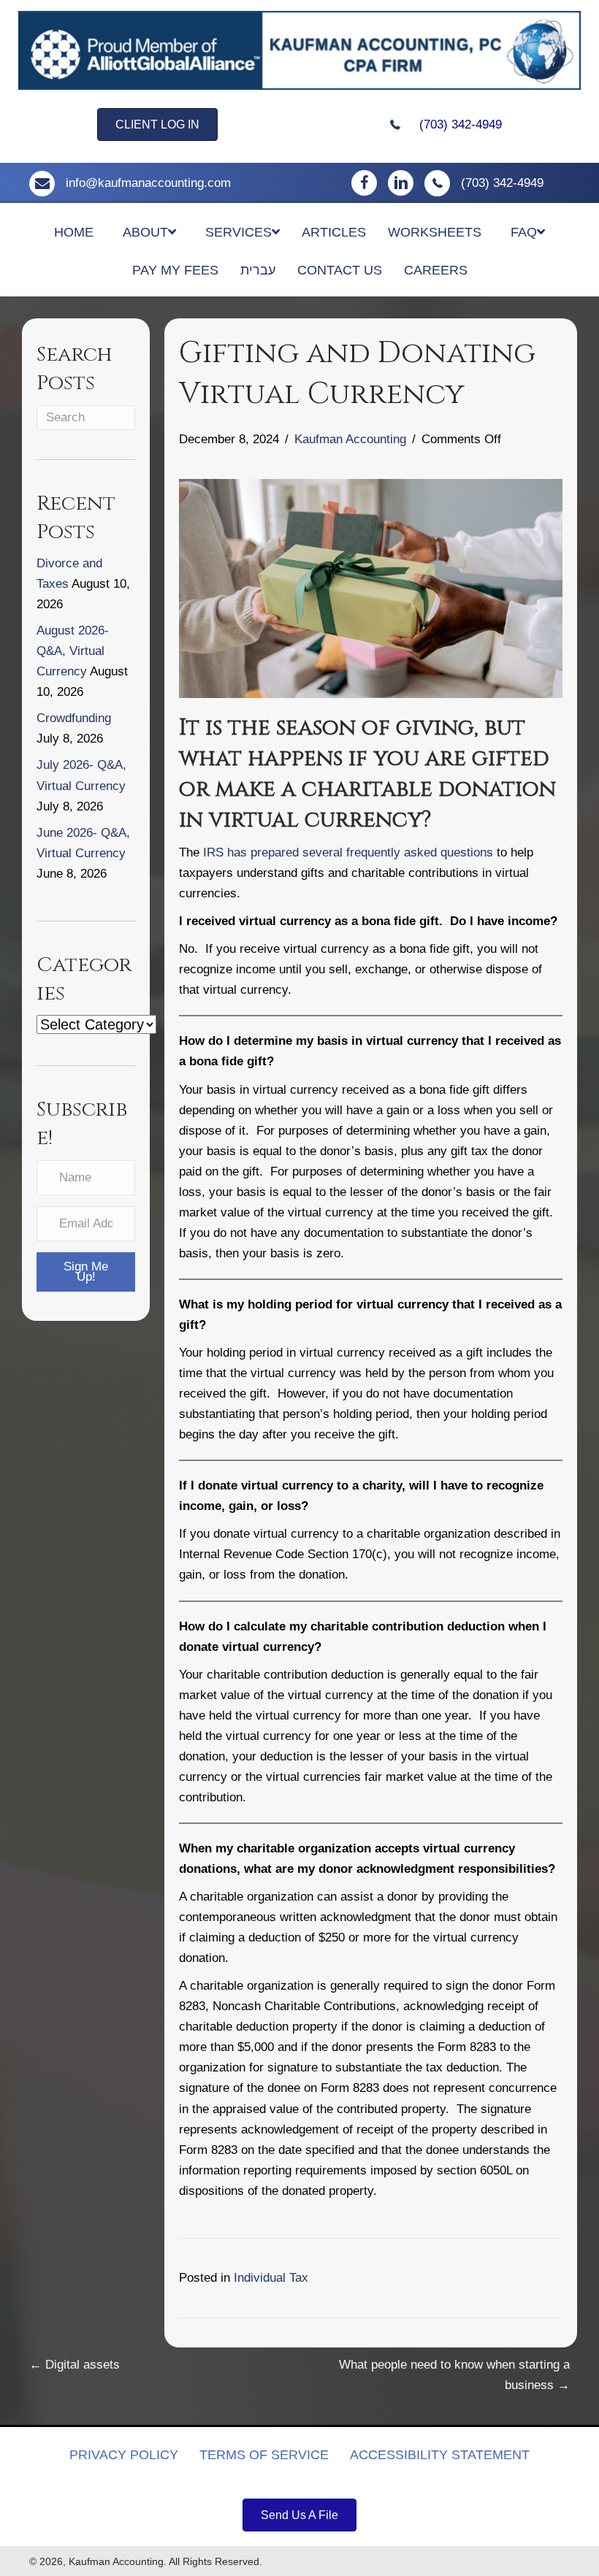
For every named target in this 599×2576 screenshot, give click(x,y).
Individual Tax (271, 2278)
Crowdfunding (74, 718)
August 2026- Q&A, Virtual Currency (73, 651)
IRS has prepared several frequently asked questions (348, 852)
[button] (86, 1272)
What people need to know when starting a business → (454, 2375)
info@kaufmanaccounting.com (148, 183)
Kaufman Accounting (350, 439)
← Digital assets (75, 2365)
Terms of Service (264, 2455)
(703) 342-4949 (461, 124)
